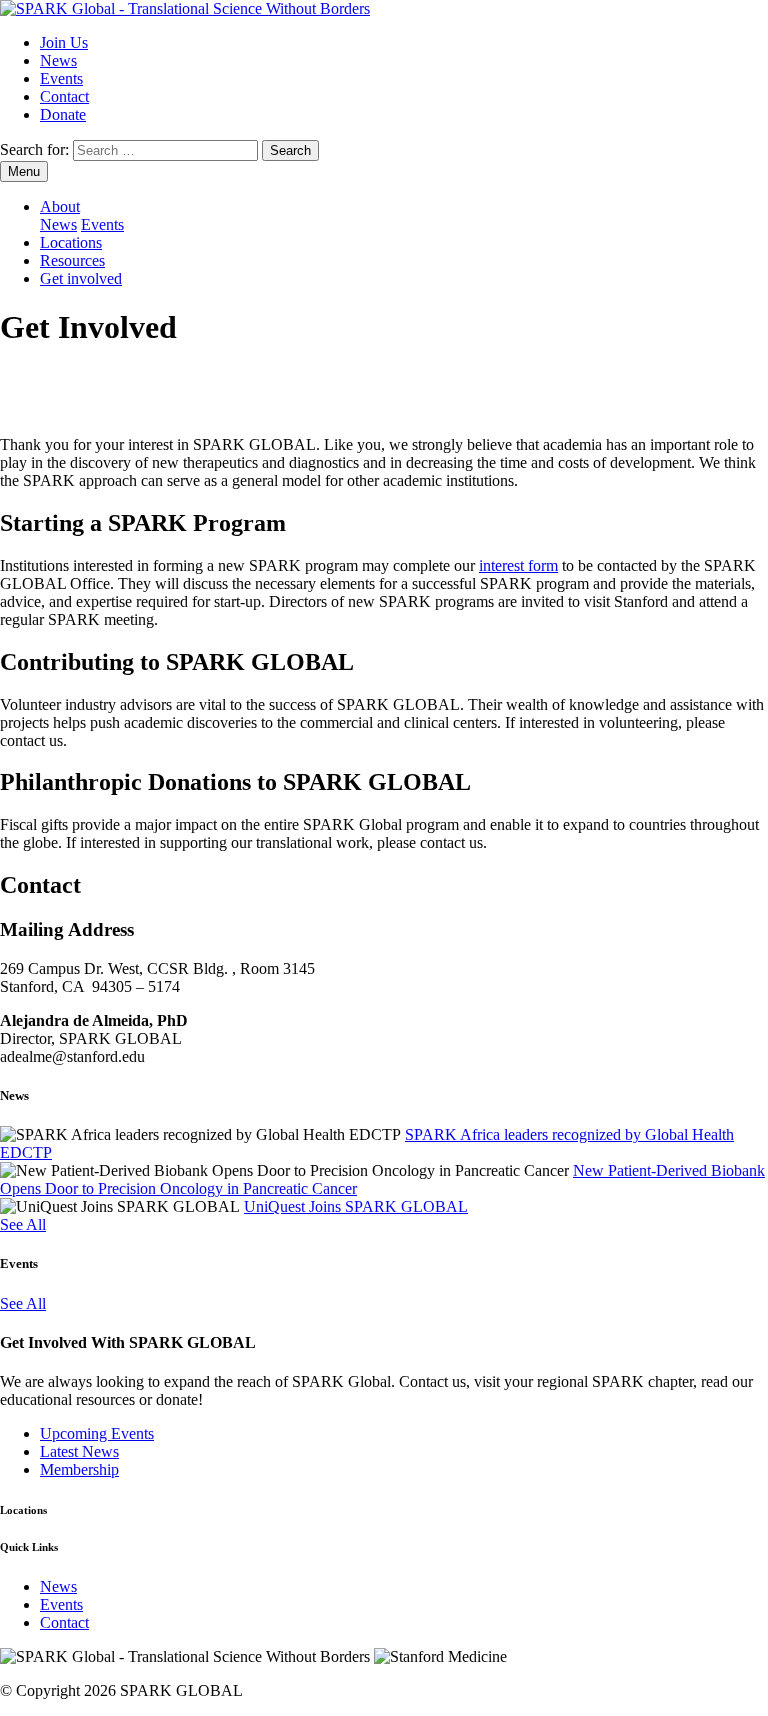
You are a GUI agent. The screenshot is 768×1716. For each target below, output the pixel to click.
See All (23, 1224)
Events (61, 78)
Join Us (64, 42)
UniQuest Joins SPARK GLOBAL (356, 1206)
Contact (64, 96)
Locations (71, 242)
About (60, 206)
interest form (518, 565)
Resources (72, 260)
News (58, 60)
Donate (63, 114)
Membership (79, 1469)
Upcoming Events (97, 1433)
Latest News (79, 1451)
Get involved (81, 278)
